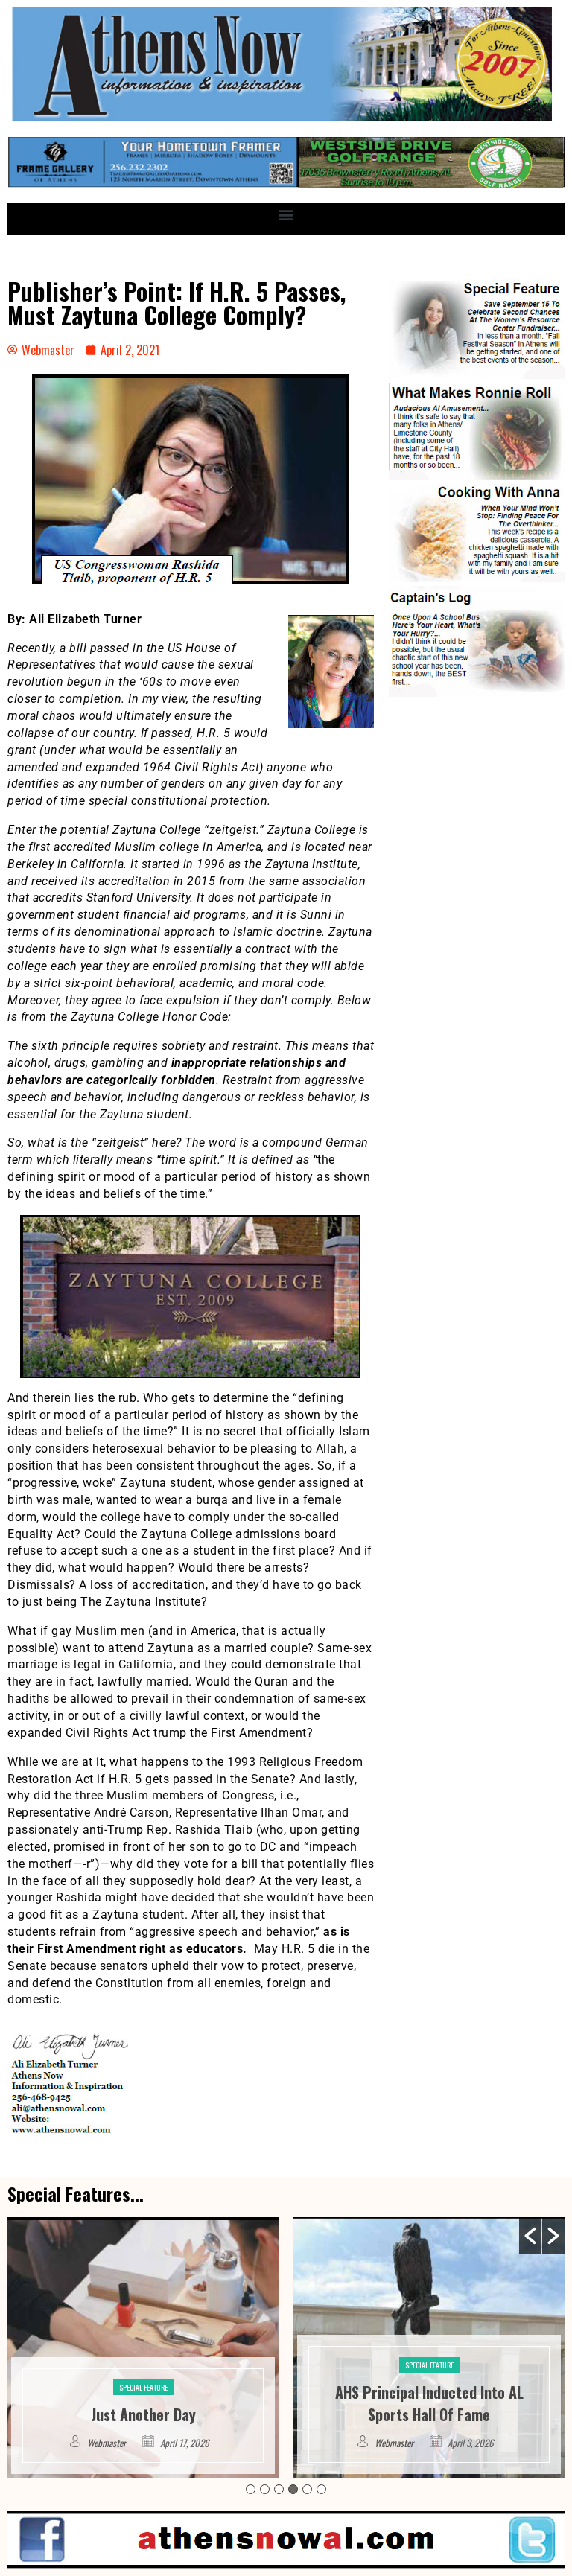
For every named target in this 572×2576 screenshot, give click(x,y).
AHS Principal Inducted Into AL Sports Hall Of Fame (143, 2403)
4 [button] (293, 2489)
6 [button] (321, 2489)
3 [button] (279, 2489)
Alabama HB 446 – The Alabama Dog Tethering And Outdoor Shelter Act (429, 2392)
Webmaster (108, 2443)
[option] (143, 2347)
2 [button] (265, 2489)
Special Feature (143, 2365)
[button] (286, 215)
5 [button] (307, 2489)
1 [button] (251, 2489)
